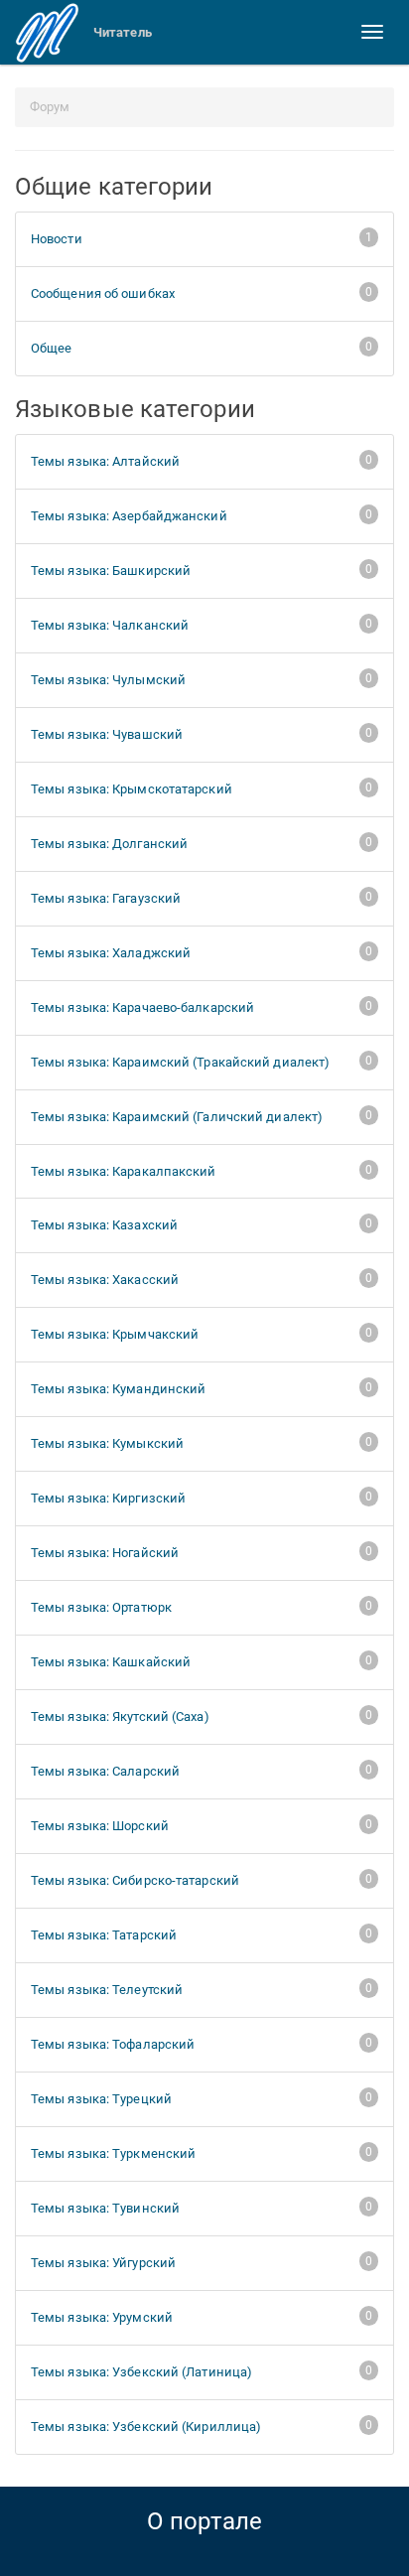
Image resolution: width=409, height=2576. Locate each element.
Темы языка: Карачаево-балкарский (202, 1007)
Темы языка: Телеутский (202, 1989)
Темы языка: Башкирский (202, 570)
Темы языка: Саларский (202, 1771)
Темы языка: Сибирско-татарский (202, 1880)
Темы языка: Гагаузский (202, 898)
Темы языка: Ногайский (202, 1552)
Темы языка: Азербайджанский (202, 515)
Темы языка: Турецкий (202, 2098)
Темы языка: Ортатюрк (202, 1607)
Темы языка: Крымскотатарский (202, 788)
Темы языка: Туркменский (202, 2153)
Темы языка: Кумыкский (202, 1443)
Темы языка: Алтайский (202, 461)
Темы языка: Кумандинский (202, 1388)
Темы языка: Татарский (202, 1934)
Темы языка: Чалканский (202, 625)
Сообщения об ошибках (202, 293)
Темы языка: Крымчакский (202, 1334)
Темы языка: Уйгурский (202, 2262)
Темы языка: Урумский (202, 2317)
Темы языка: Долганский (202, 843)
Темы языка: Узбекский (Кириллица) (202, 2426)
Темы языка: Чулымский (202, 679)
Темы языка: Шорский (202, 1825)
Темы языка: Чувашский (202, 734)
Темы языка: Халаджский (202, 952)
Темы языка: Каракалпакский (202, 1171)
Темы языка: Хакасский (202, 1279)
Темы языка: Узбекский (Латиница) (202, 2371)
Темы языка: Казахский (202, 1224)
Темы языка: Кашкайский (202, 1661)
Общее (202, 348)
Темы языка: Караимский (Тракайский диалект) (202, 1062)
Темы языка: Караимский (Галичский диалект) (202, 1116)
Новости (202, 238)
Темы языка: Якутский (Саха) (202, 1716)
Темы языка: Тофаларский (202, 2044)
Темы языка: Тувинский (202, 2208)
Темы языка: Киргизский (202, 1498)
